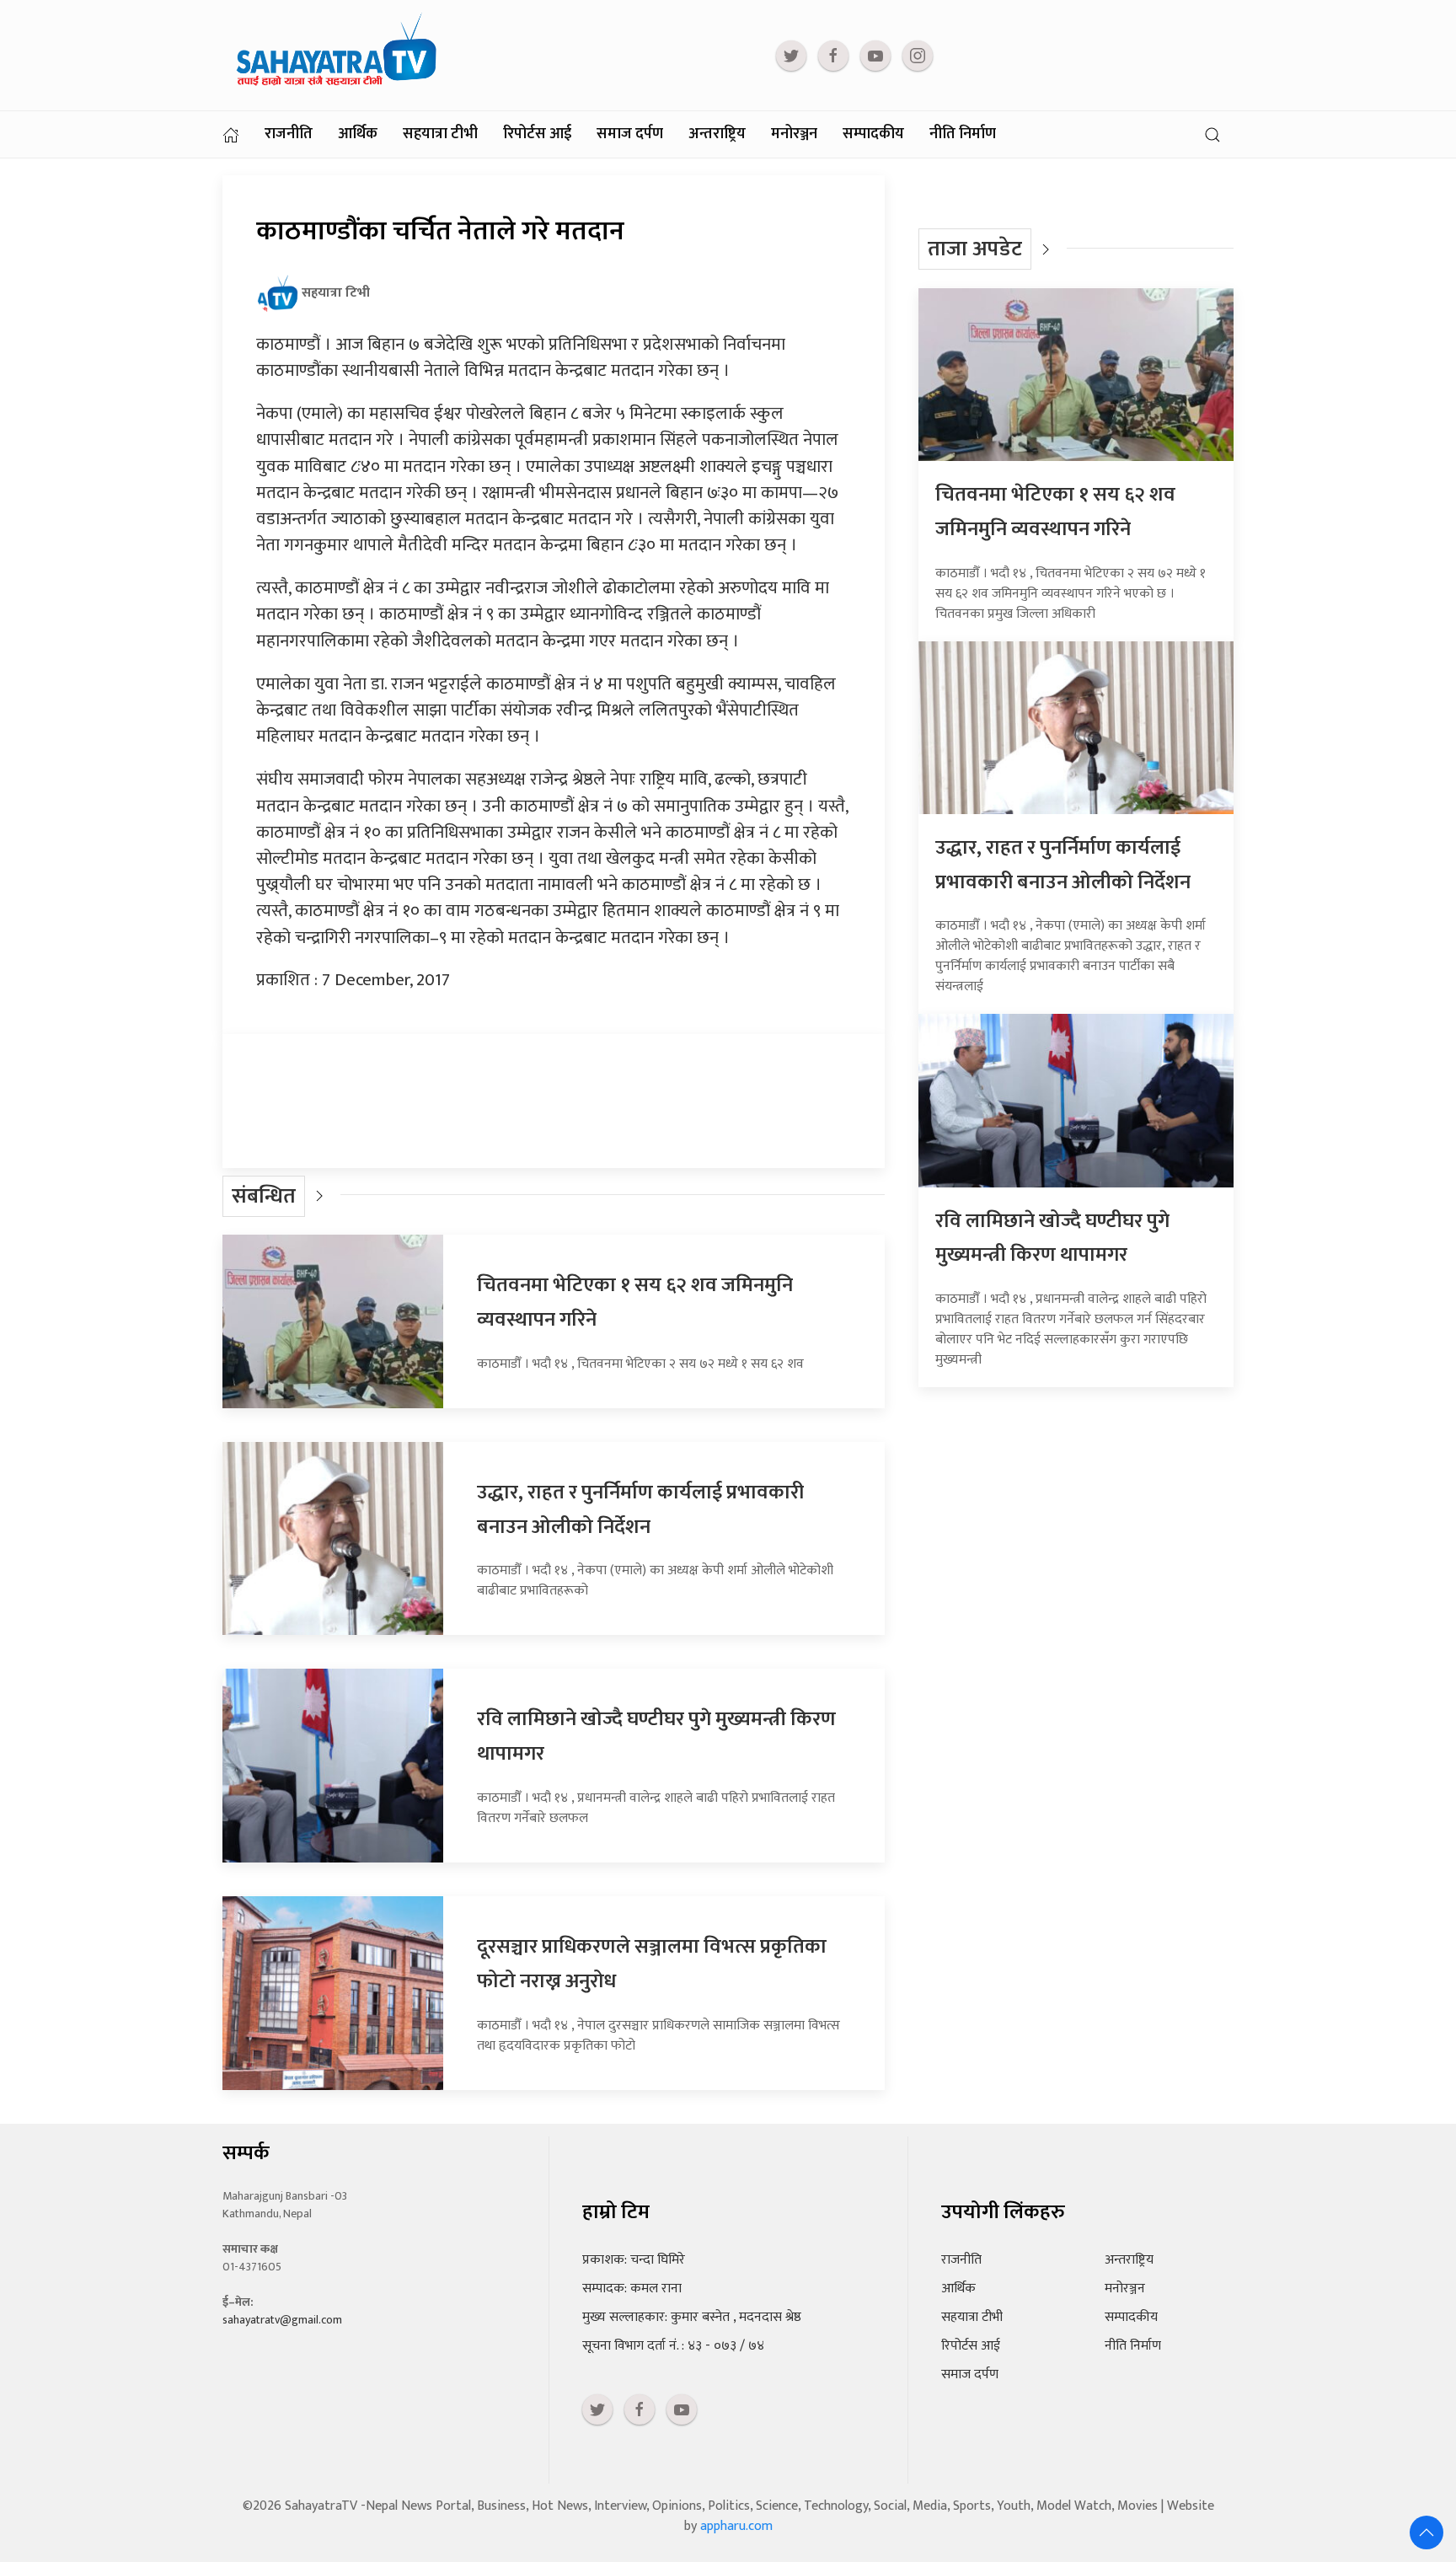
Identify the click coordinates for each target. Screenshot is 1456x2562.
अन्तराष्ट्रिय (717, 134)
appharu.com (736, 2526)
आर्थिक (358, 134)
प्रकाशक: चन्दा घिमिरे (634, 2260)
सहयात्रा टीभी (440, 134)
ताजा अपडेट (975, 249)
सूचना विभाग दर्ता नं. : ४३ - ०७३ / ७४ (673, 2346)
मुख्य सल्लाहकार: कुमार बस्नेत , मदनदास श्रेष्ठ (692, 2317)
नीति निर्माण (963, 134)
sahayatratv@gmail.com (282, 2320)
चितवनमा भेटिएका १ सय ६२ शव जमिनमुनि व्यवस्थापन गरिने (1055, 512)
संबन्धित (264, 1196)
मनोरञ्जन (794, 134)
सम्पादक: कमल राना (632, 2289)
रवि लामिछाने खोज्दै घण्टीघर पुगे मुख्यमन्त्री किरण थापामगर (1052, 1238)
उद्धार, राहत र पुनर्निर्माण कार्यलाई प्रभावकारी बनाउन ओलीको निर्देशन (640, 1510)
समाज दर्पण (630, 134)
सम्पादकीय (873, 134)
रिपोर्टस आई (537, 134)
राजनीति (289, 134)
